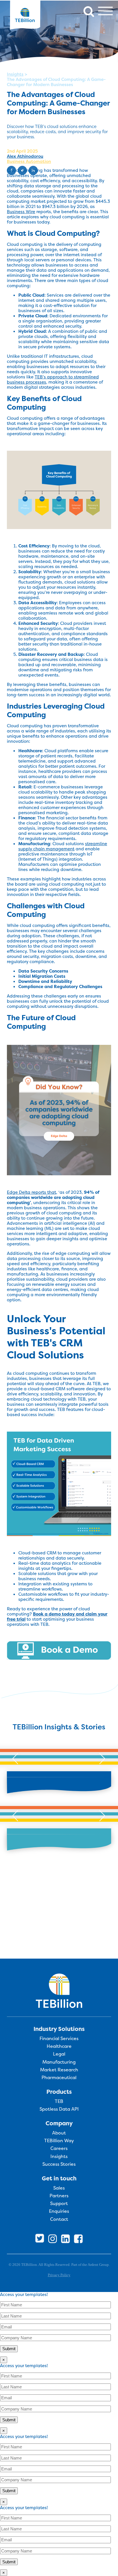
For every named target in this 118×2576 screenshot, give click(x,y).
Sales (59, 2188)
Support (59, 2204)
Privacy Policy (59, 2275)
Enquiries (59, 2211)
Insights (15, 74)
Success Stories (59, 2164)
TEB (59, 2101)
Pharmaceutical (59, 2078)
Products (59, 2092)
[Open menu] (105, 11)
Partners (59, 2196)
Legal (59, 2054)
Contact (59, 2219)
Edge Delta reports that (32, 1192)
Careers (59, 2149)
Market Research (59, 2070)
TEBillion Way (59, 2141)
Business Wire (21, 212)
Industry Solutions (59, 2029)
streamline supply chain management (63, 846)
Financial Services (59, 2039)
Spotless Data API (59, 2109)
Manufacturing (59, 2062)
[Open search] (89, 11)
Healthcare (59, 2046)
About (59, 2133)
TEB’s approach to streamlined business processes (53, 379)
